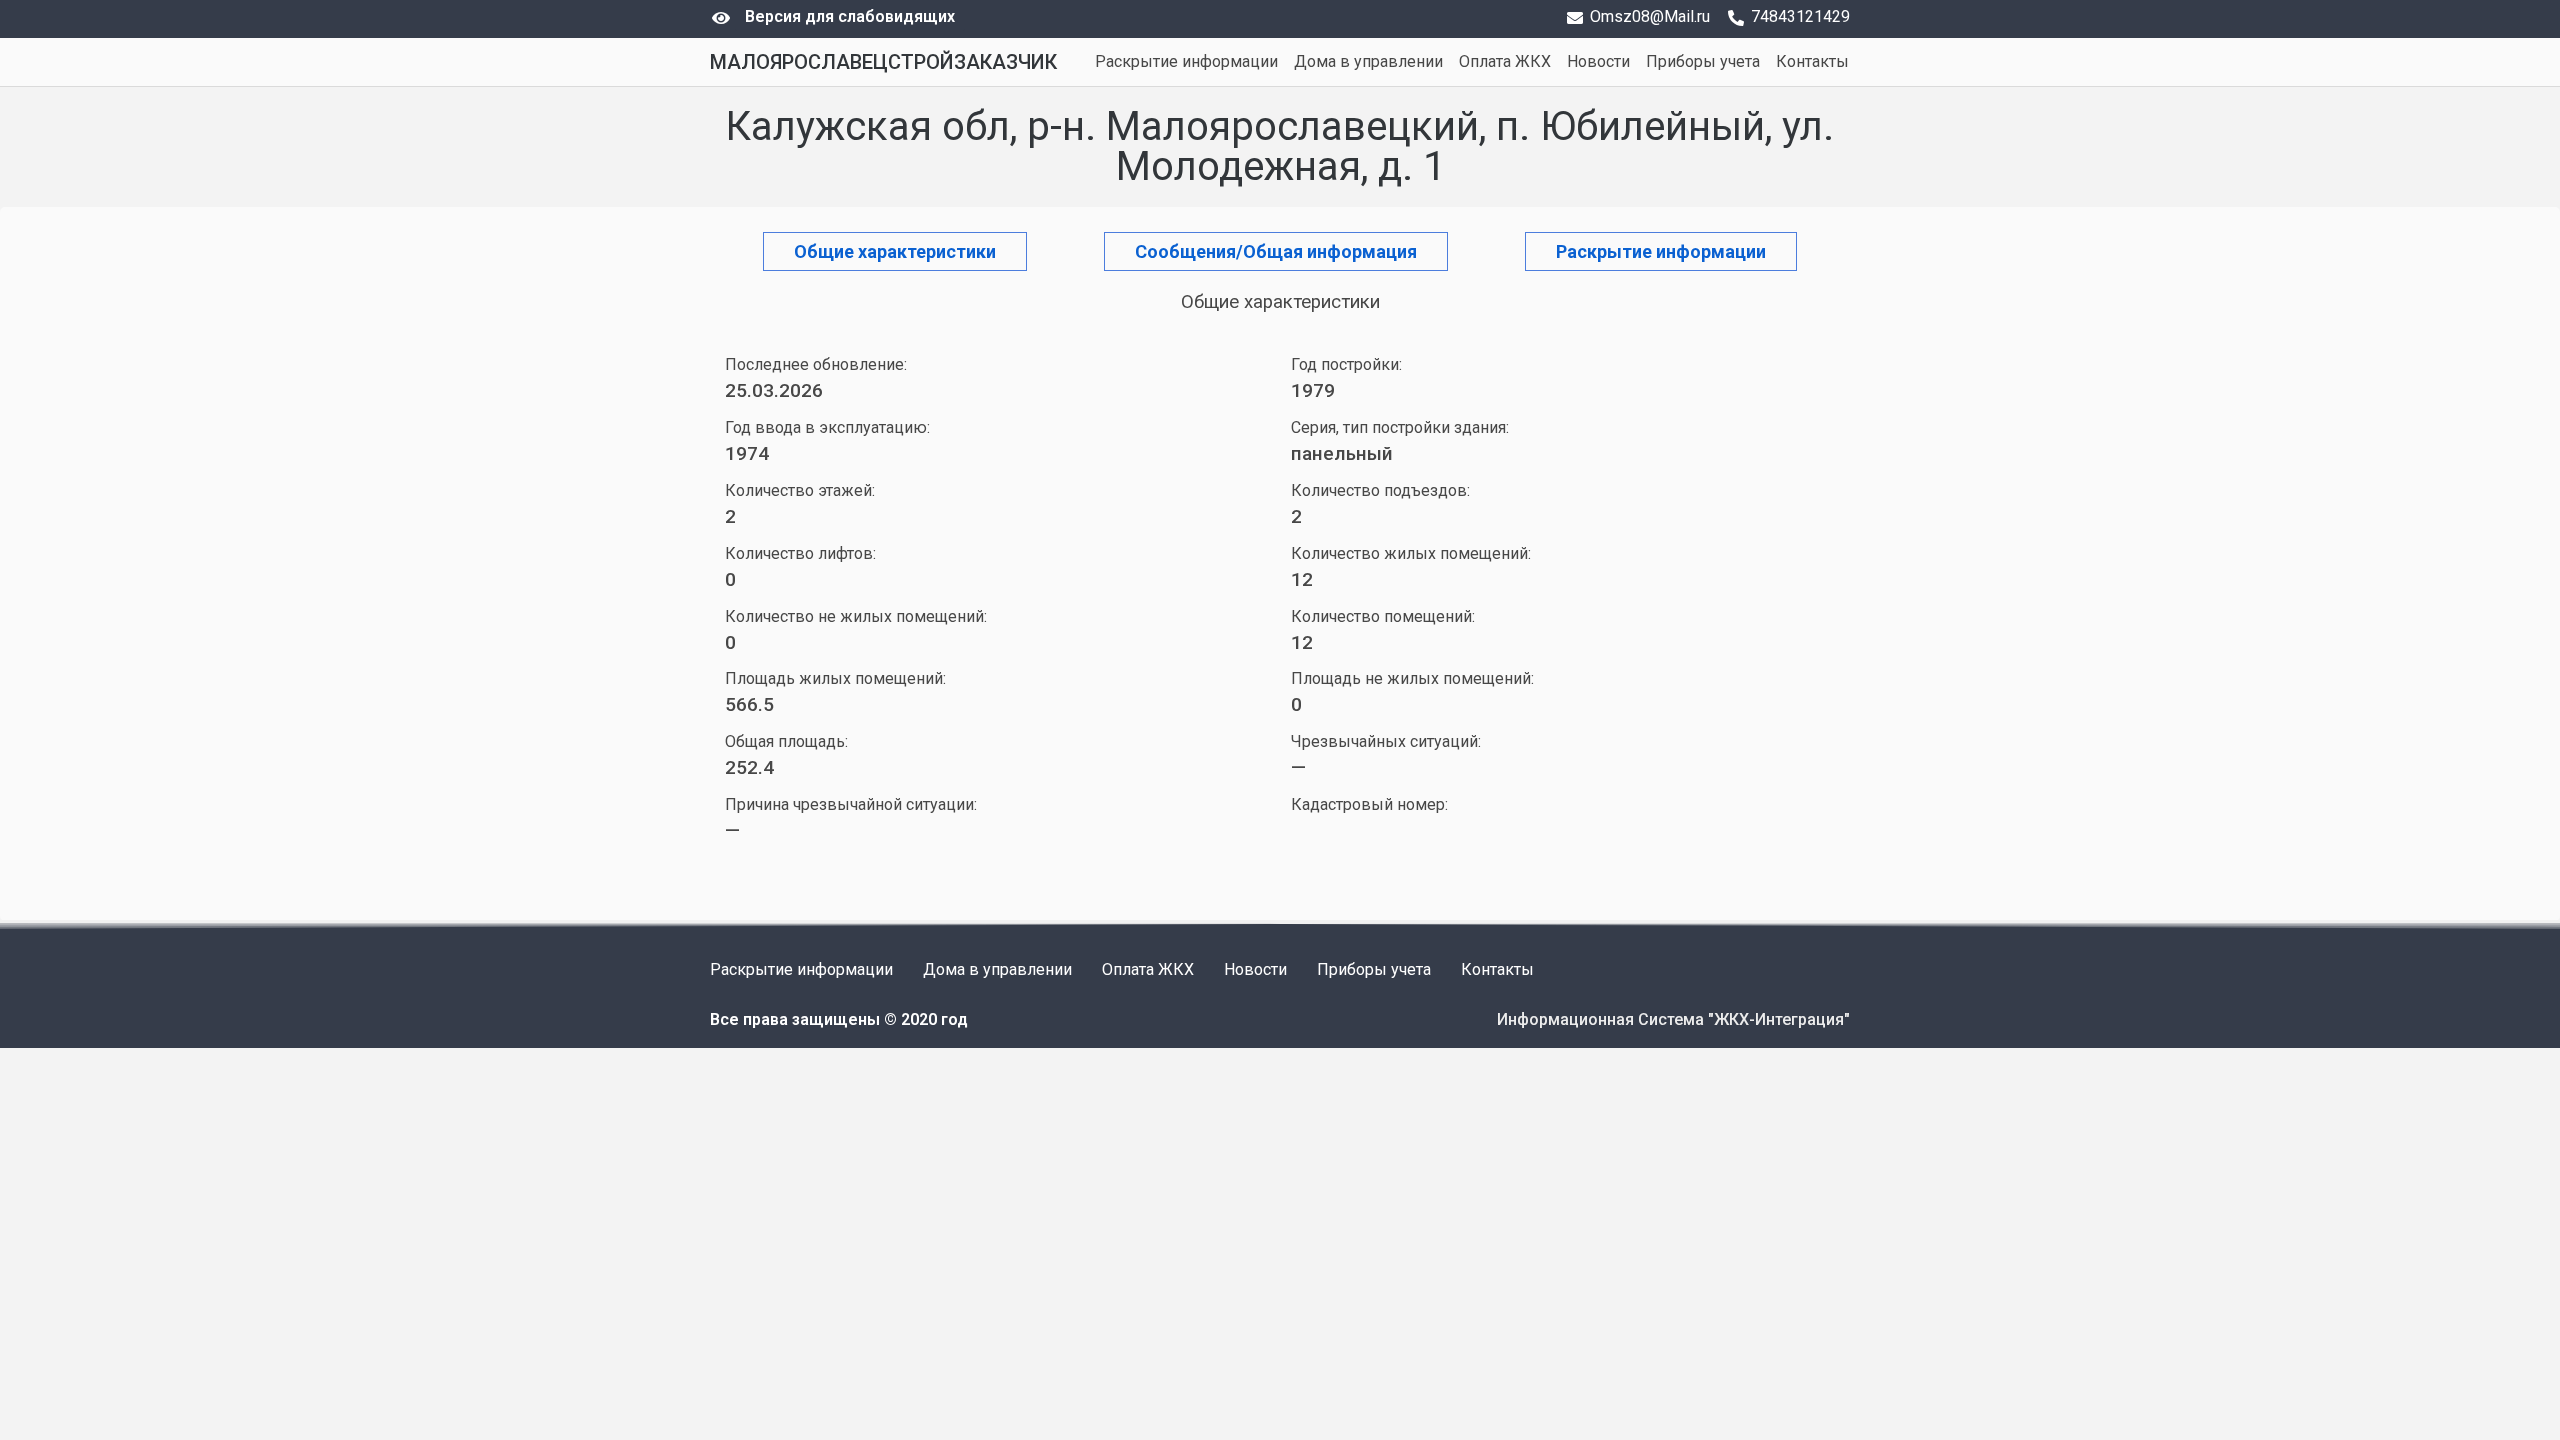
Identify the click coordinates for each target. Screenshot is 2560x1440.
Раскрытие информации (1186, 61)
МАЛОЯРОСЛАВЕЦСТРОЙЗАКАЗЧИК (883, 62)
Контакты (1812, 61)
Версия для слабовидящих (850, 16)
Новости (1598, 61)
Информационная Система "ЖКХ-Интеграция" (1673, 1019)
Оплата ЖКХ (1505, 61)
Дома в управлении (1368, 61)
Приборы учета (1703, 61)
